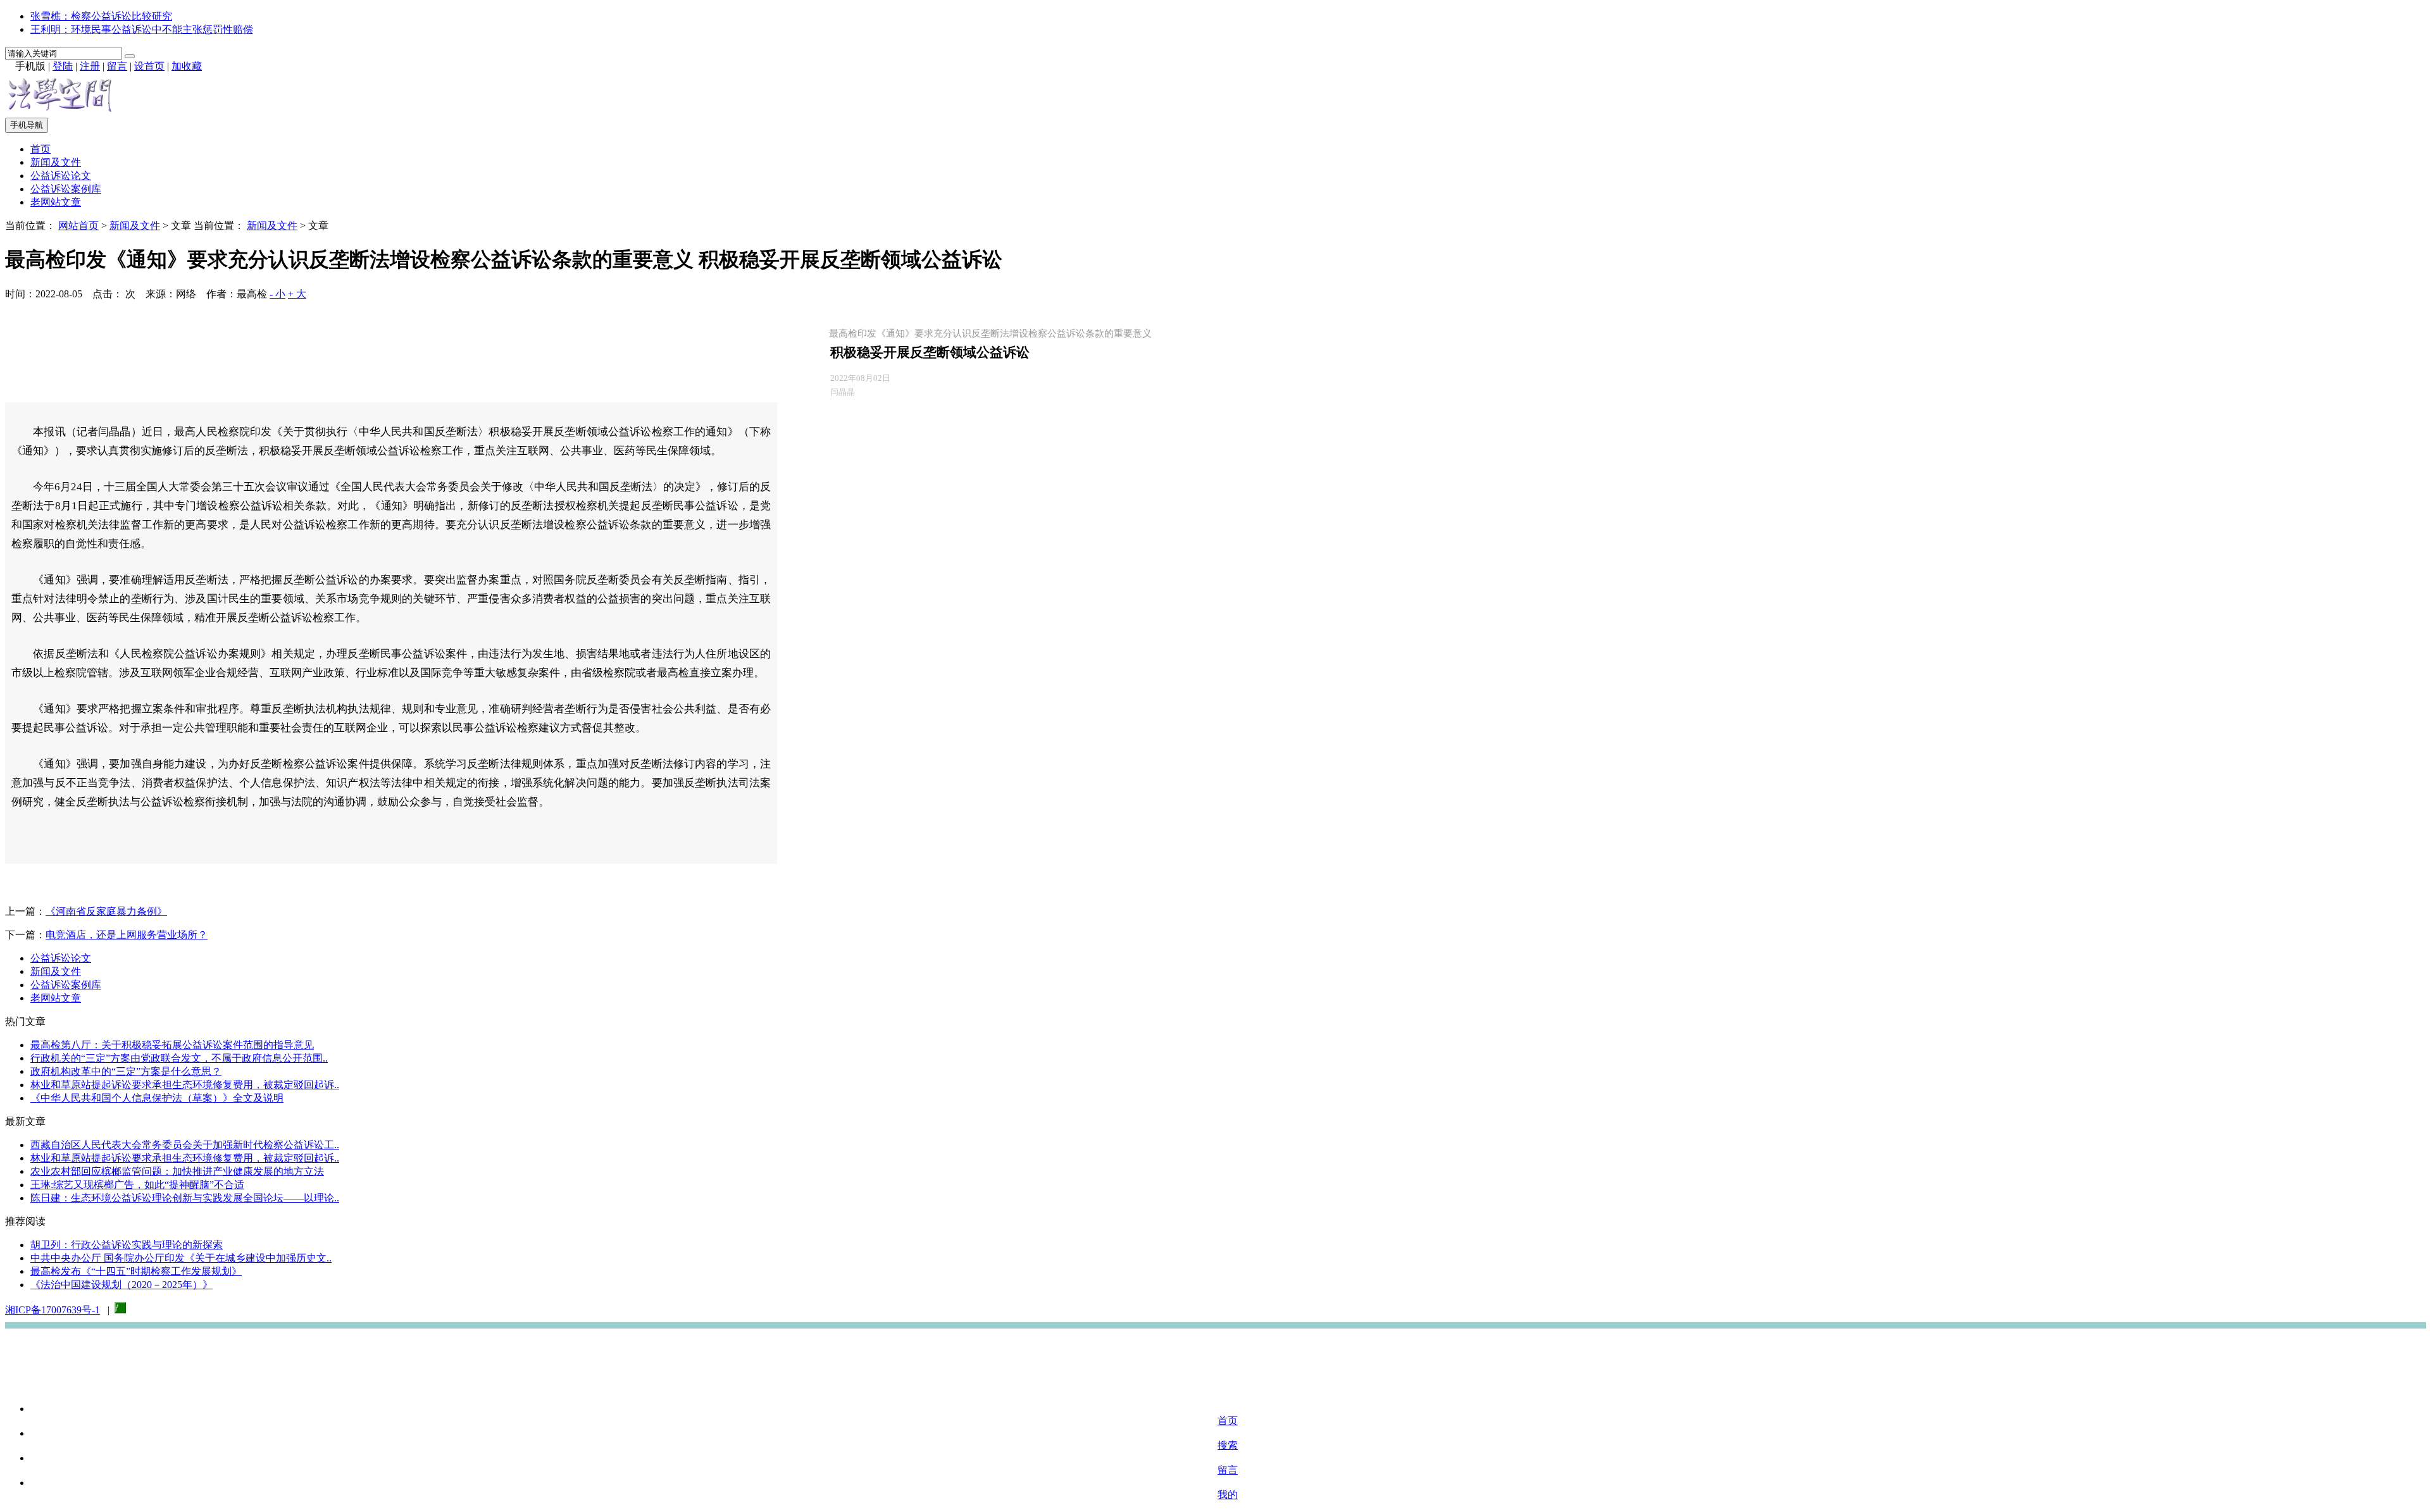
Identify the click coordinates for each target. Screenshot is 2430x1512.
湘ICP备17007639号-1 (53, 1310)
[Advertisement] (1215, 1362)
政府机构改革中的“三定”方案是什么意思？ (126, 1071)
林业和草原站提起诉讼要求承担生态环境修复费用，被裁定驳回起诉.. (185, 1085)
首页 (40, 149)
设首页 (149, 66)
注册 (90, 66)
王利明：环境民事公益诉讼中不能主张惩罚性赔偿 (142, 29)
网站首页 (78, 226)
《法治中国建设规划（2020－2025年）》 (121, 1285)
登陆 (63, 66)
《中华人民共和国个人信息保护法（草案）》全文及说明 (157, 1098)
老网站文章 (56, 202)
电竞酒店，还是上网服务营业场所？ (127, 935)
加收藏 (187, 66)
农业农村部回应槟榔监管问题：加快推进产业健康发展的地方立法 (177, 1171)
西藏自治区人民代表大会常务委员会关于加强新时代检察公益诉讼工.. (185, 1145)
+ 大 (297, 294)
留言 (117, 66)
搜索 (1228, 1445)
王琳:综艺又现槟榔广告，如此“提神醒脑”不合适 (137, 1185)
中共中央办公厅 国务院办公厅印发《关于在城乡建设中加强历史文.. (181, 1258)
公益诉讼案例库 (66, 189)
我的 (1228, 1495)
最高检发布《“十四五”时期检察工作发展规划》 (136, 1271)
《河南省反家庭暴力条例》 (106, 911)
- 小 (277, 294)
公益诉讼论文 (61, 176)
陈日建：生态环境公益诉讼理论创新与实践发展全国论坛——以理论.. (185, 1198)
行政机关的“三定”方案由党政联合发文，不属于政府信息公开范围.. (179, 1058)
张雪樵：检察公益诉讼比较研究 (101, 16)
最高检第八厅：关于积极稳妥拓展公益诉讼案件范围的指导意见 (172, 1045)
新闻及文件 (56, 162)
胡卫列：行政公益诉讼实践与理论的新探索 (127, 1245)
